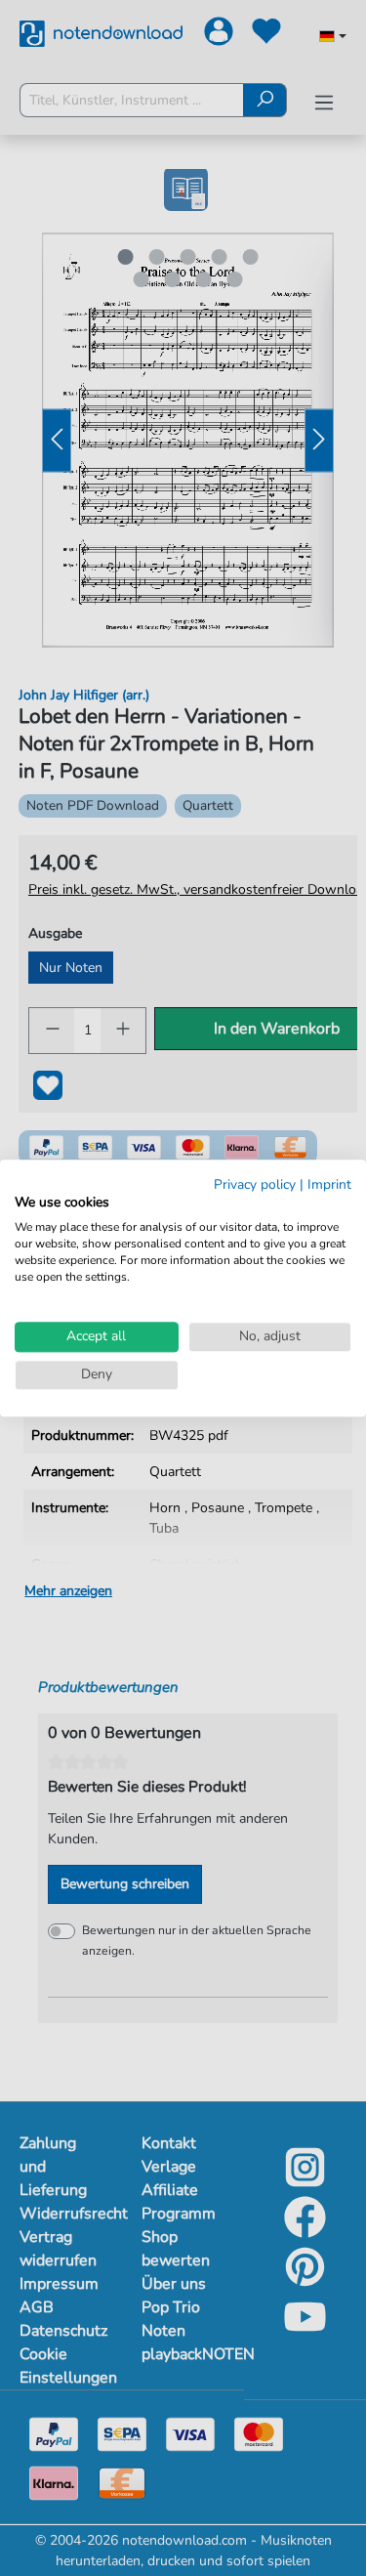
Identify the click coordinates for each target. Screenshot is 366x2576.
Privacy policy (255, 1184)
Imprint (329, 1184)
